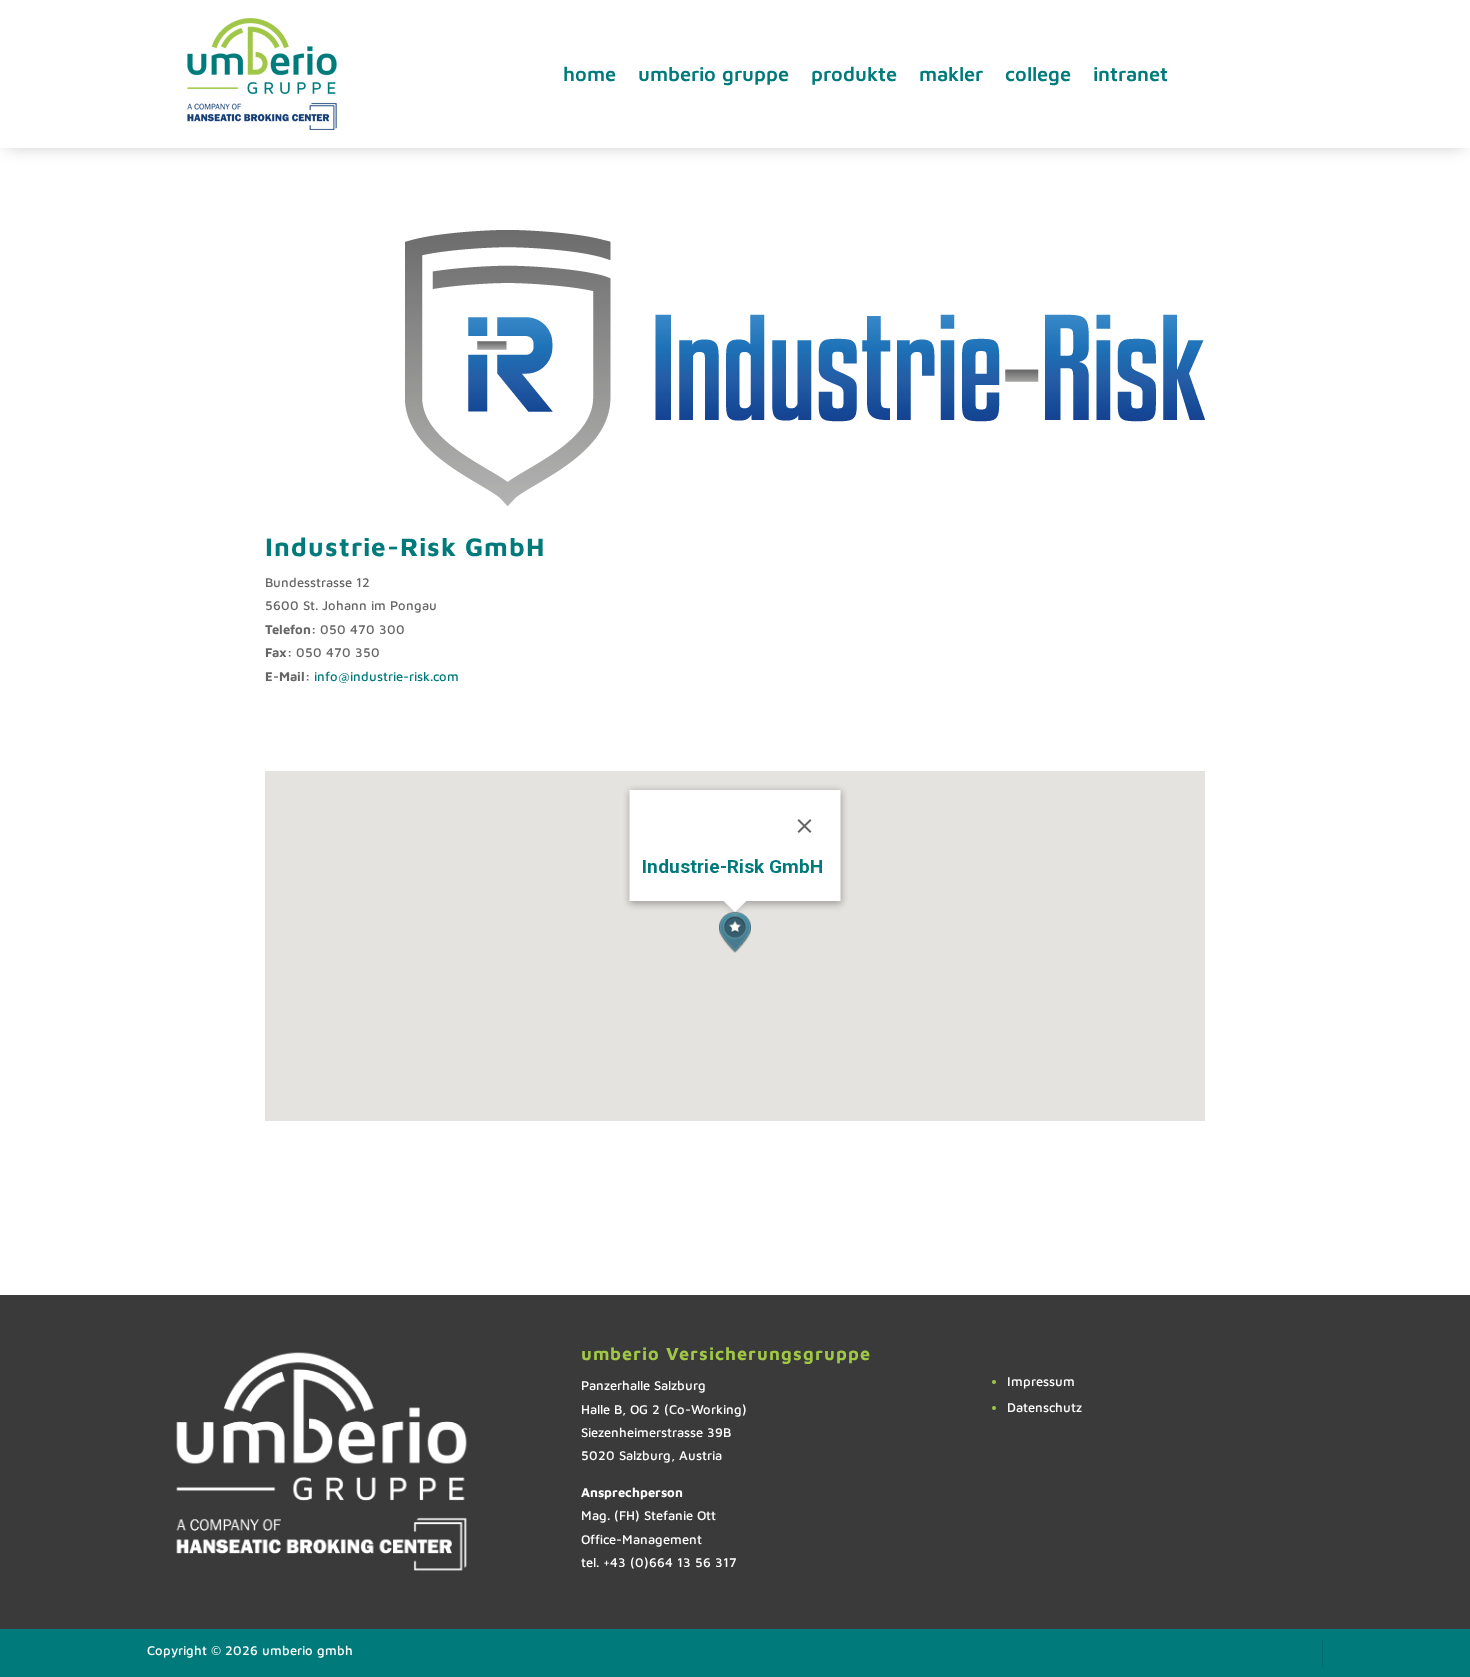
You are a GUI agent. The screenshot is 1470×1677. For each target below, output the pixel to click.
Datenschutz (1044, 1407)
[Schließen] (804, 826)
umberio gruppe (713, 73)
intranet (1130, 73)
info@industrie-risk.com (386, 676)
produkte (854, 73)
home (589, 73)
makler (951, 73)
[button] (735, 932)
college (1038, 73)
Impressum (1041, 1381)
